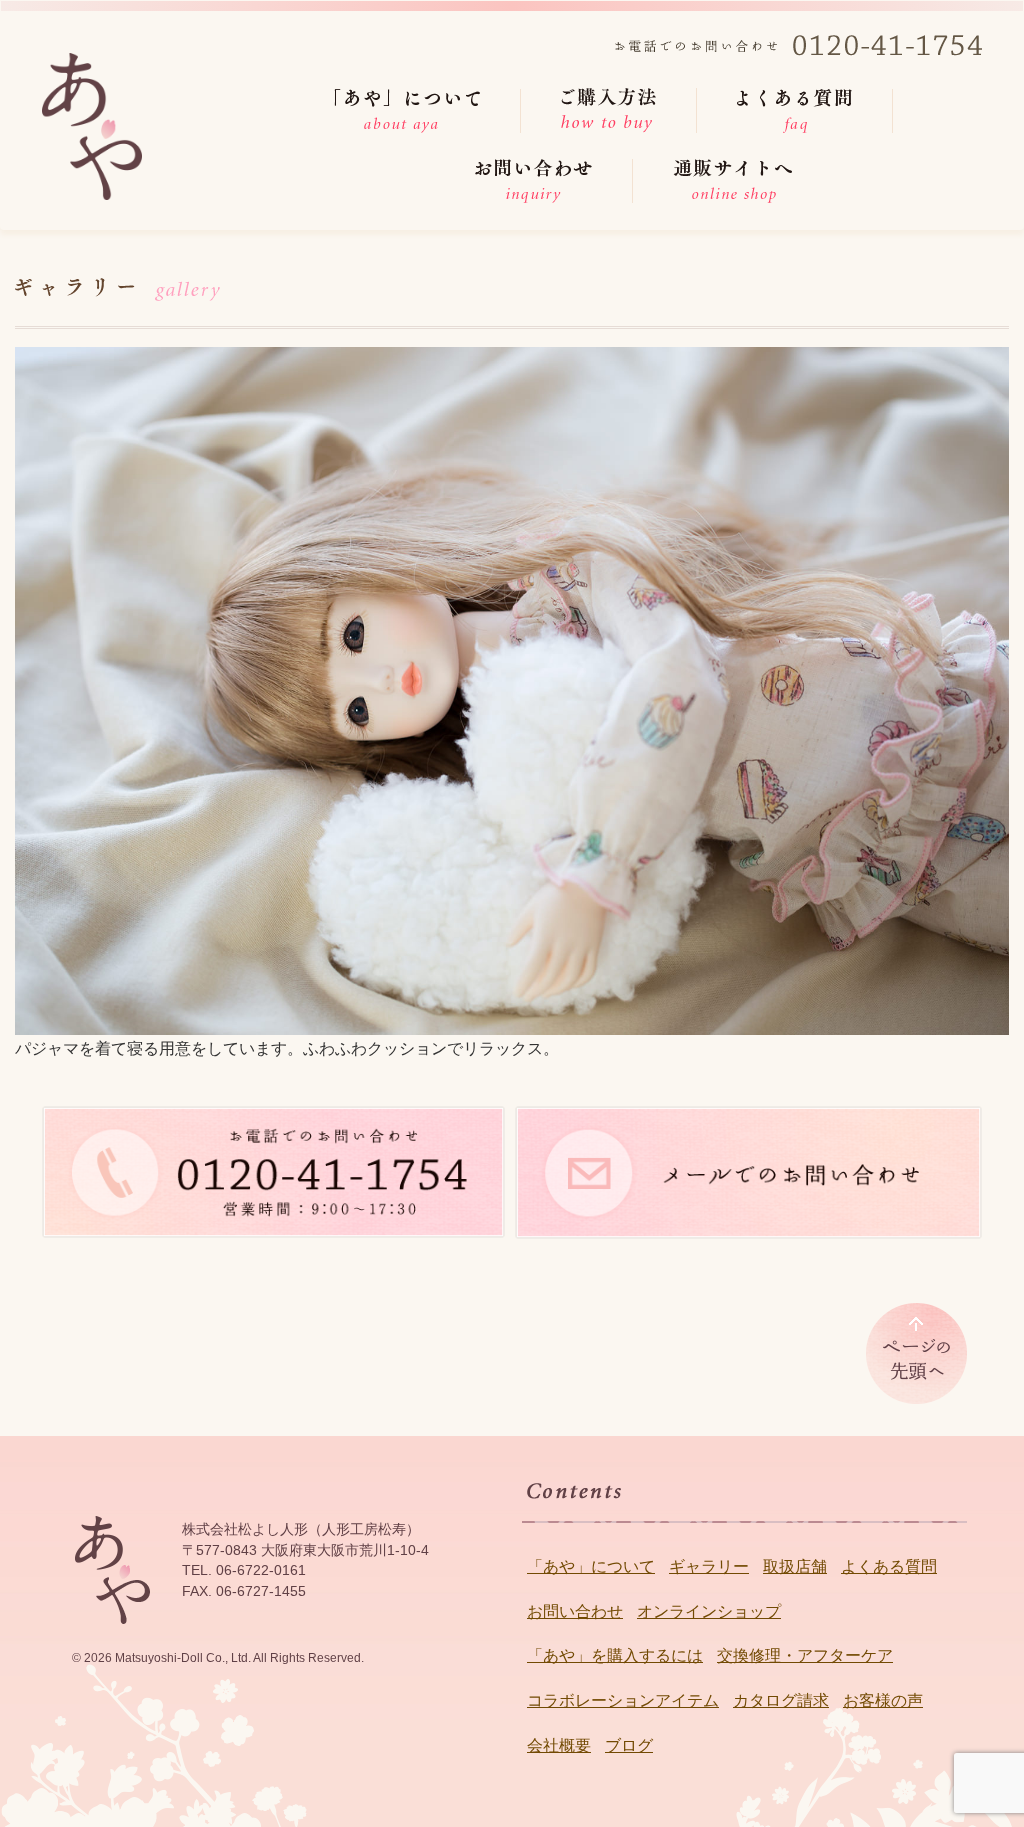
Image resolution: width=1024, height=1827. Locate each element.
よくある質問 (889, 1566)
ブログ (629, 1745)
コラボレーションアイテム (623, 1700)
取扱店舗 (795, 1566)
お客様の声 (883, 1700)
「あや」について (591, 1566)
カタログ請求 (781, 1700)
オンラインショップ (709, 1611)
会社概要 (559, 1745)
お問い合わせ (575, 1611)
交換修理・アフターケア (805, 1655)
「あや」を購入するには (615, 1655)
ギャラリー (709, 1566)
